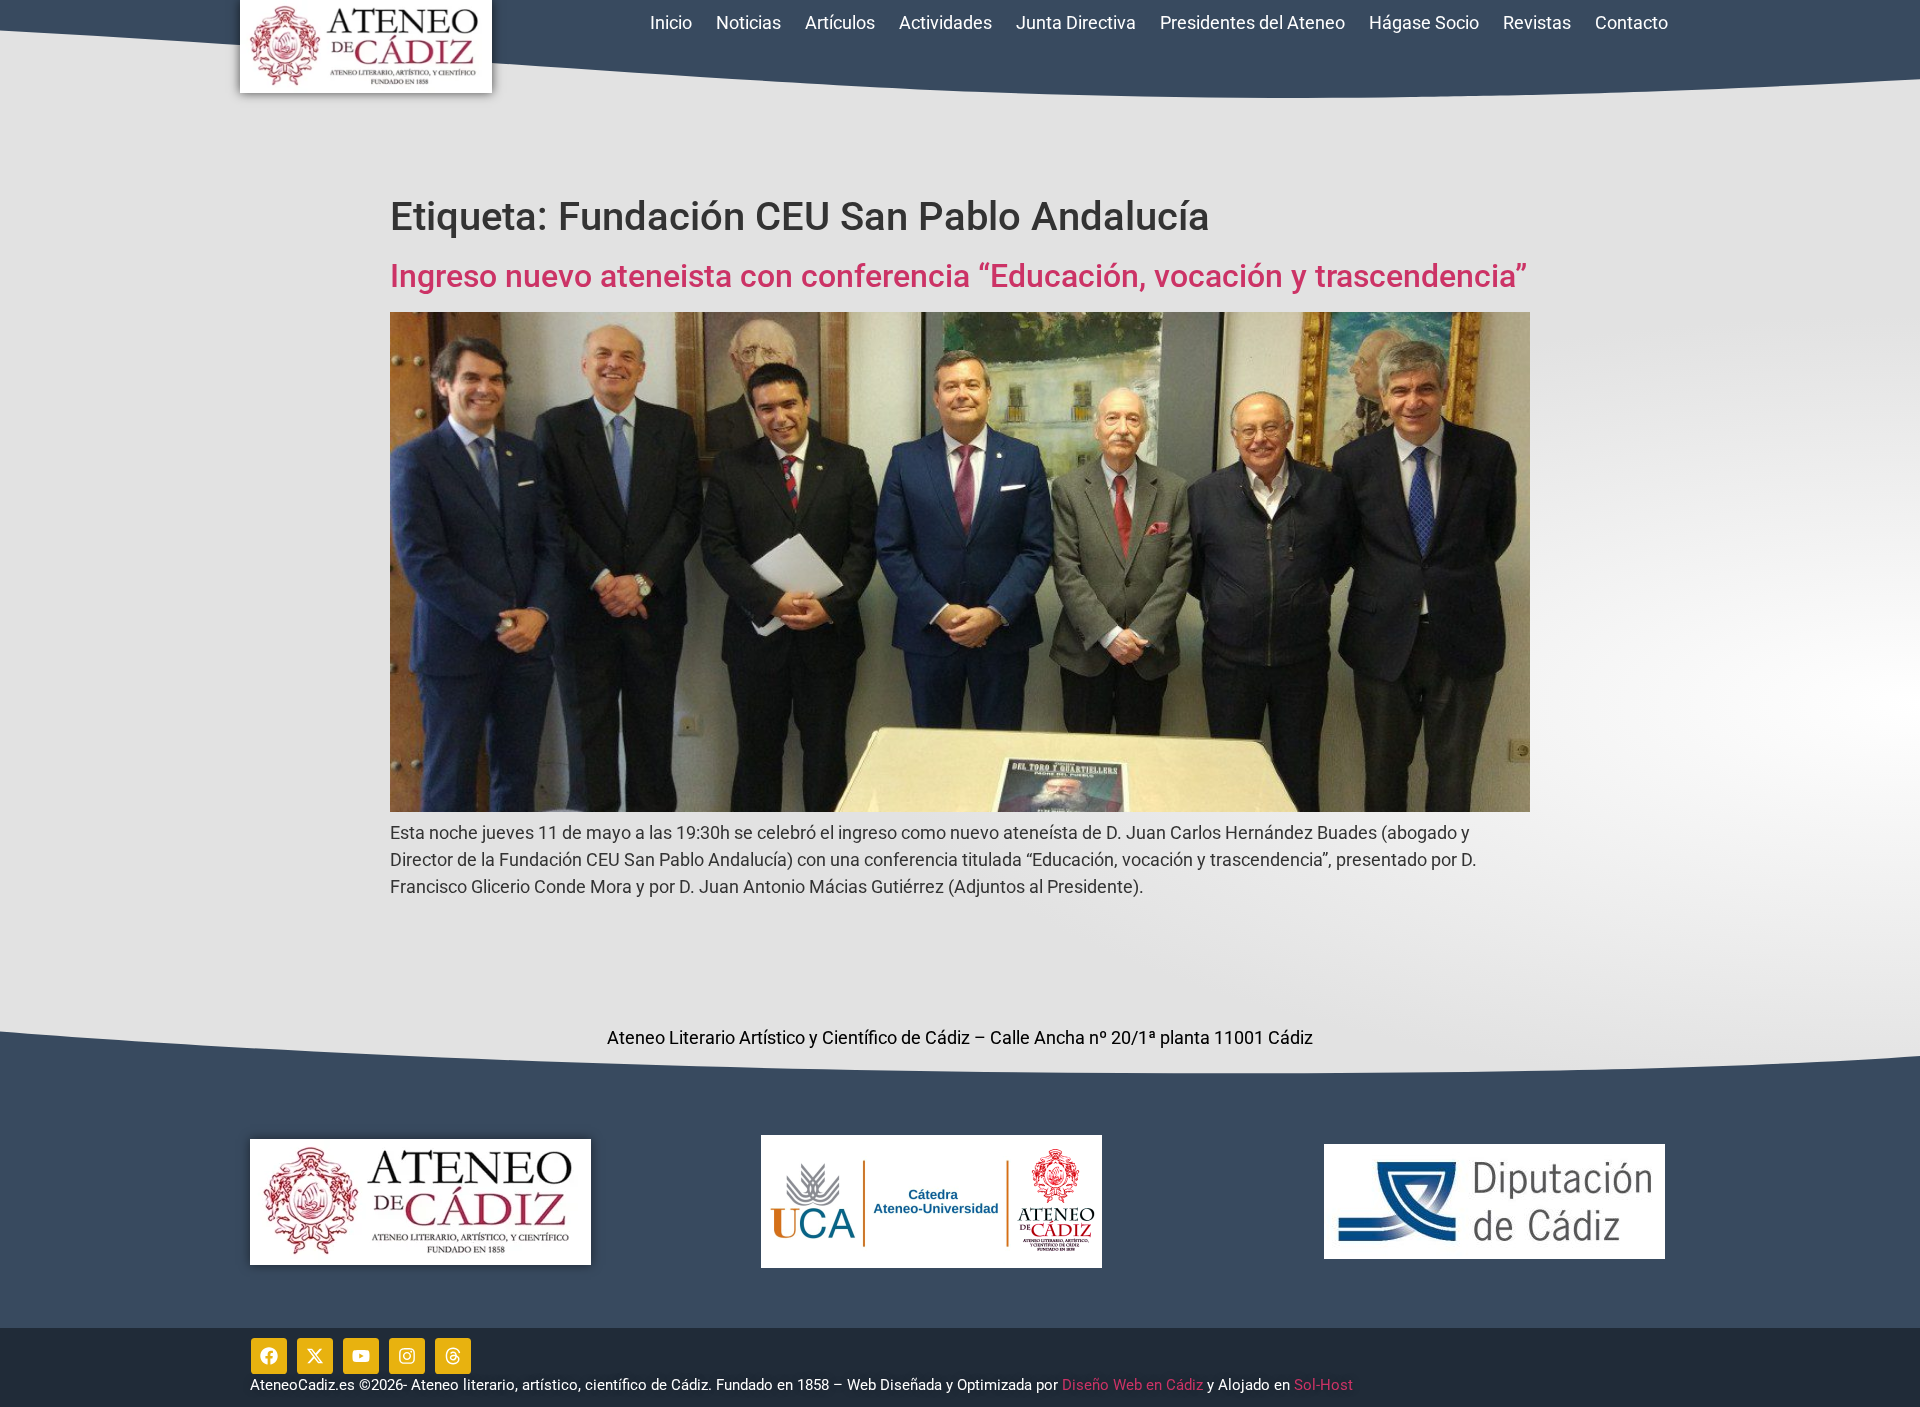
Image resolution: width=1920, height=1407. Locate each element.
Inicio (671, 22)
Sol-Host (1325, 1385)
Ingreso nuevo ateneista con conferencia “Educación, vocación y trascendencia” (958, 276)
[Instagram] (407, 1356)
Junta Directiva (1076, 22)
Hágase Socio (1424, 22)
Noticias (748, 22)
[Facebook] (269, 1356)
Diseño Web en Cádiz (1132, 1385)
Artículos (840, 22)
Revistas (1537, 22)
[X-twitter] (315, 1356)
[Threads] (453, 1356)
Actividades (945, 22)
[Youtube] (361, 1356)
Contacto (1631, 22)
